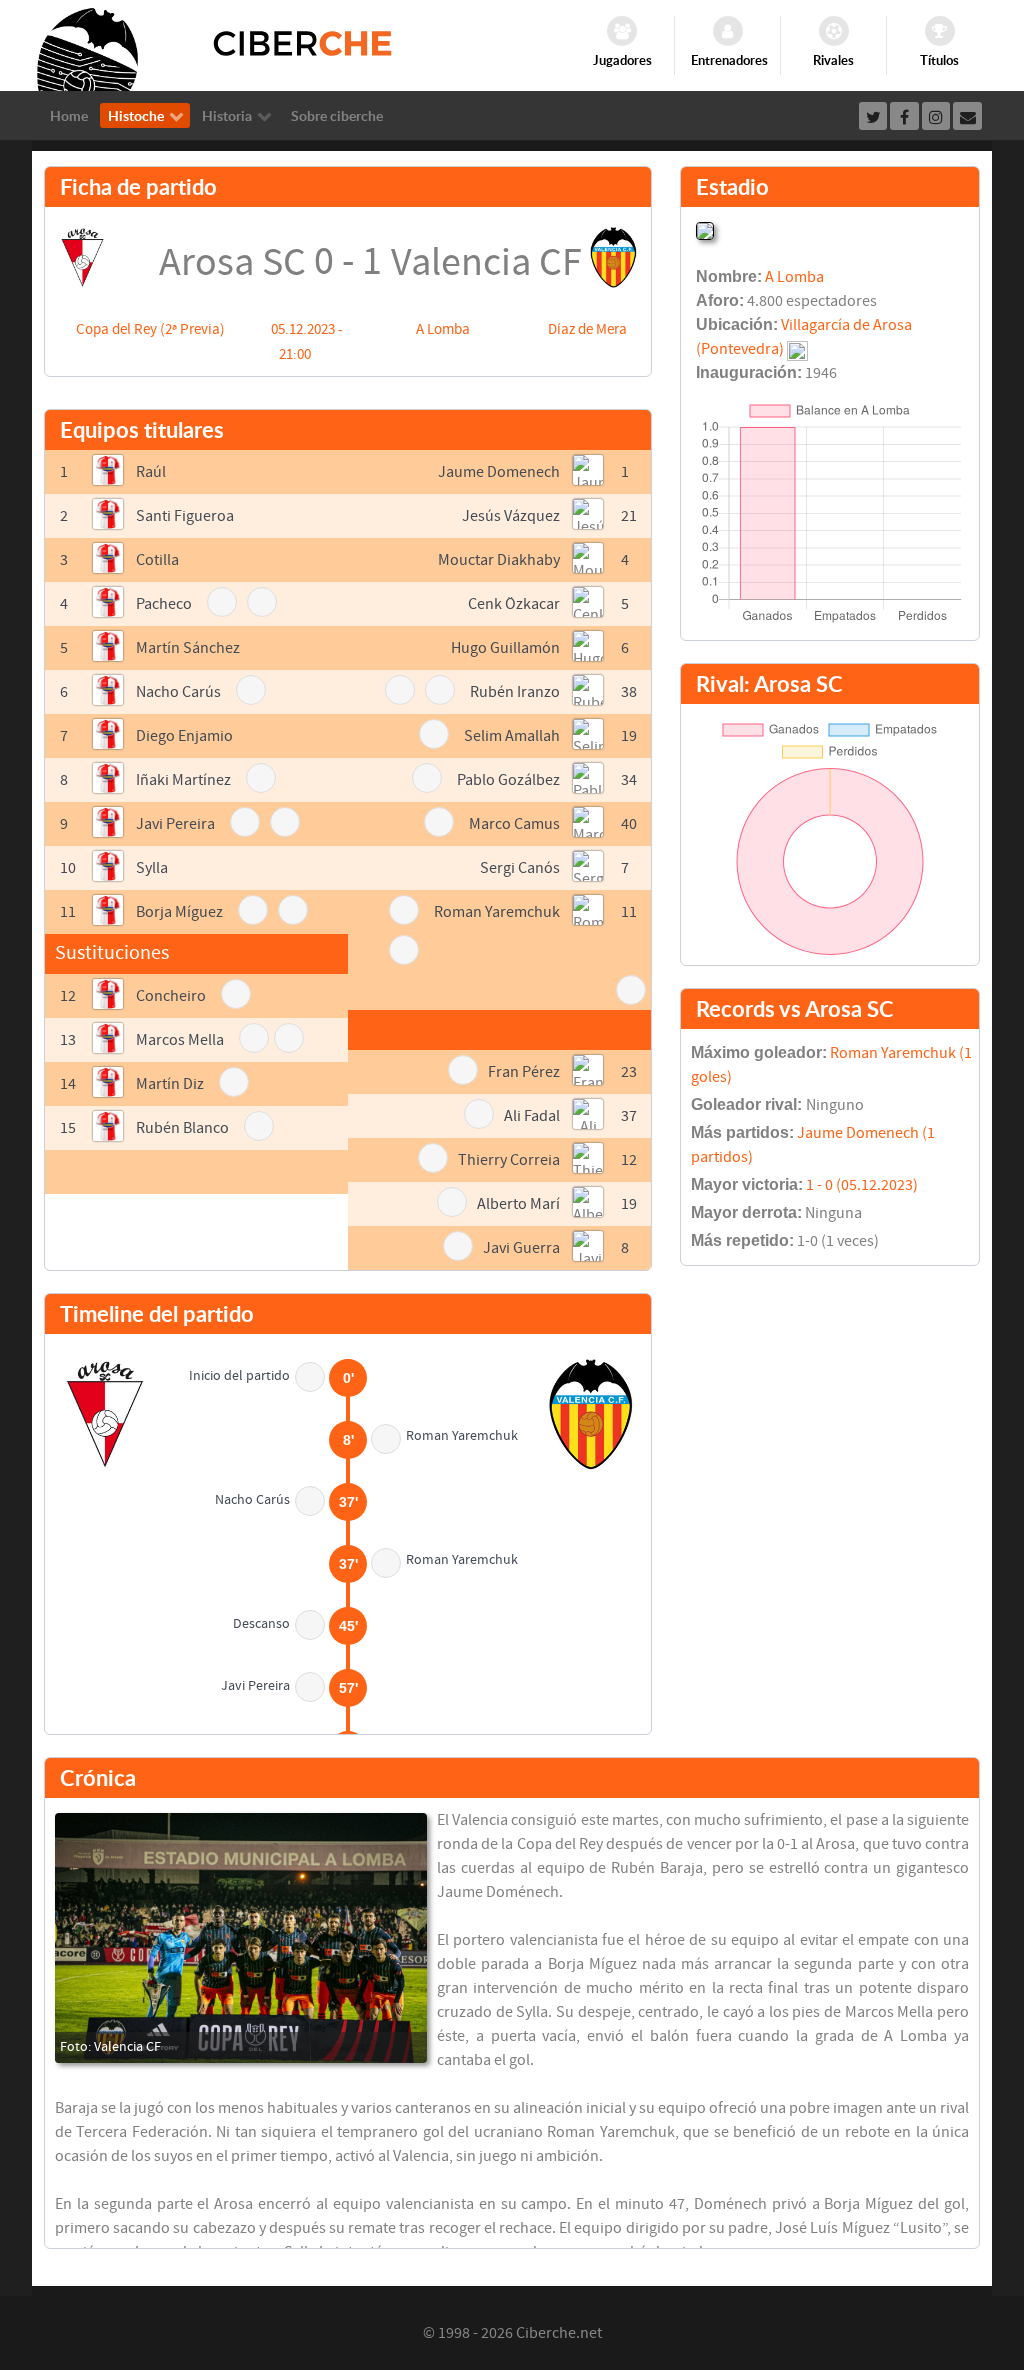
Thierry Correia (509, 1160)
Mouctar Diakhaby (499, 560)
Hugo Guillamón (505, 648)
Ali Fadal (532, 1116)
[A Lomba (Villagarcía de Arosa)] (705, 229)
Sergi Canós (520, 868)
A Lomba (443, 329)
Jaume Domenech (499, 472)
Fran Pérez (524, 1072)
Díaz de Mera (587, 329)
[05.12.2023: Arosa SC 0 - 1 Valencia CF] (241, 1938)
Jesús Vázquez (511, 516)
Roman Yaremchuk (497, 912)
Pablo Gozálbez (508, 780)
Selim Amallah (512, 736)
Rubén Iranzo (515, 692)
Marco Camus (514, 824)
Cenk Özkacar (514, 604)
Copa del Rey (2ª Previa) (150, 329)
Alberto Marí (518, 1204)
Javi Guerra (521, 1248)
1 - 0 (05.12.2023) (862, 1185)
